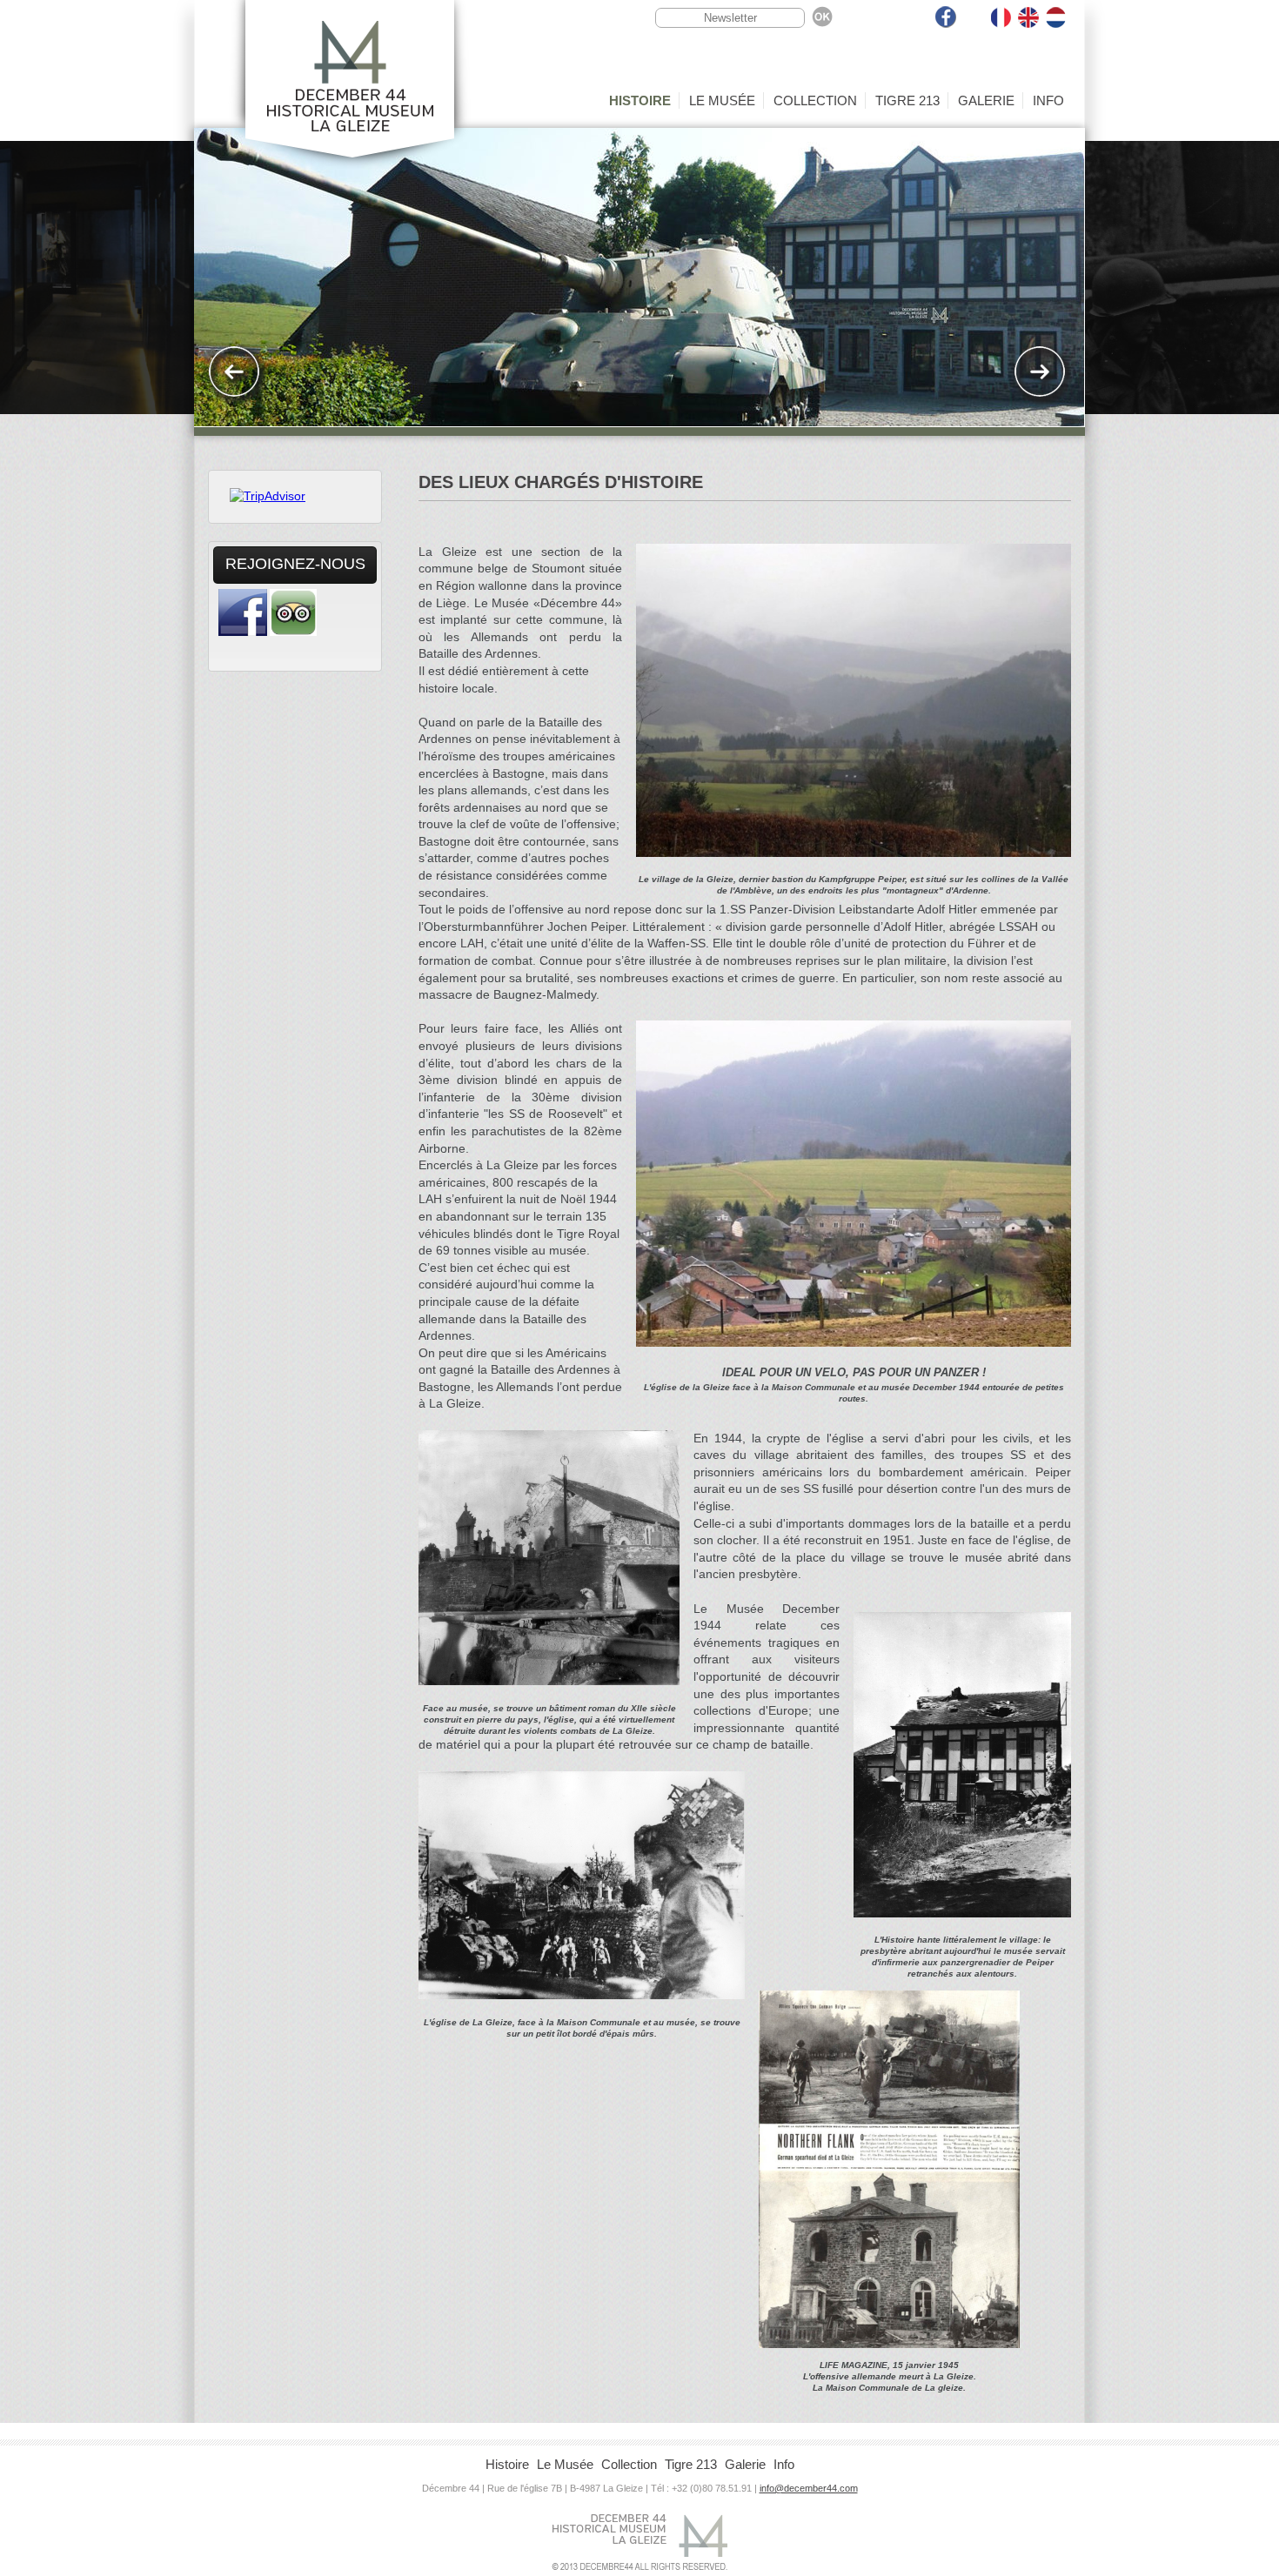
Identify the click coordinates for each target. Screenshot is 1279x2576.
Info (1048, 100)
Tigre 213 (907, 100)
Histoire (640, 100)
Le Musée (722, 100)
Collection (815, 100)
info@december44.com (809, 2488)
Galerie (986, 100)
